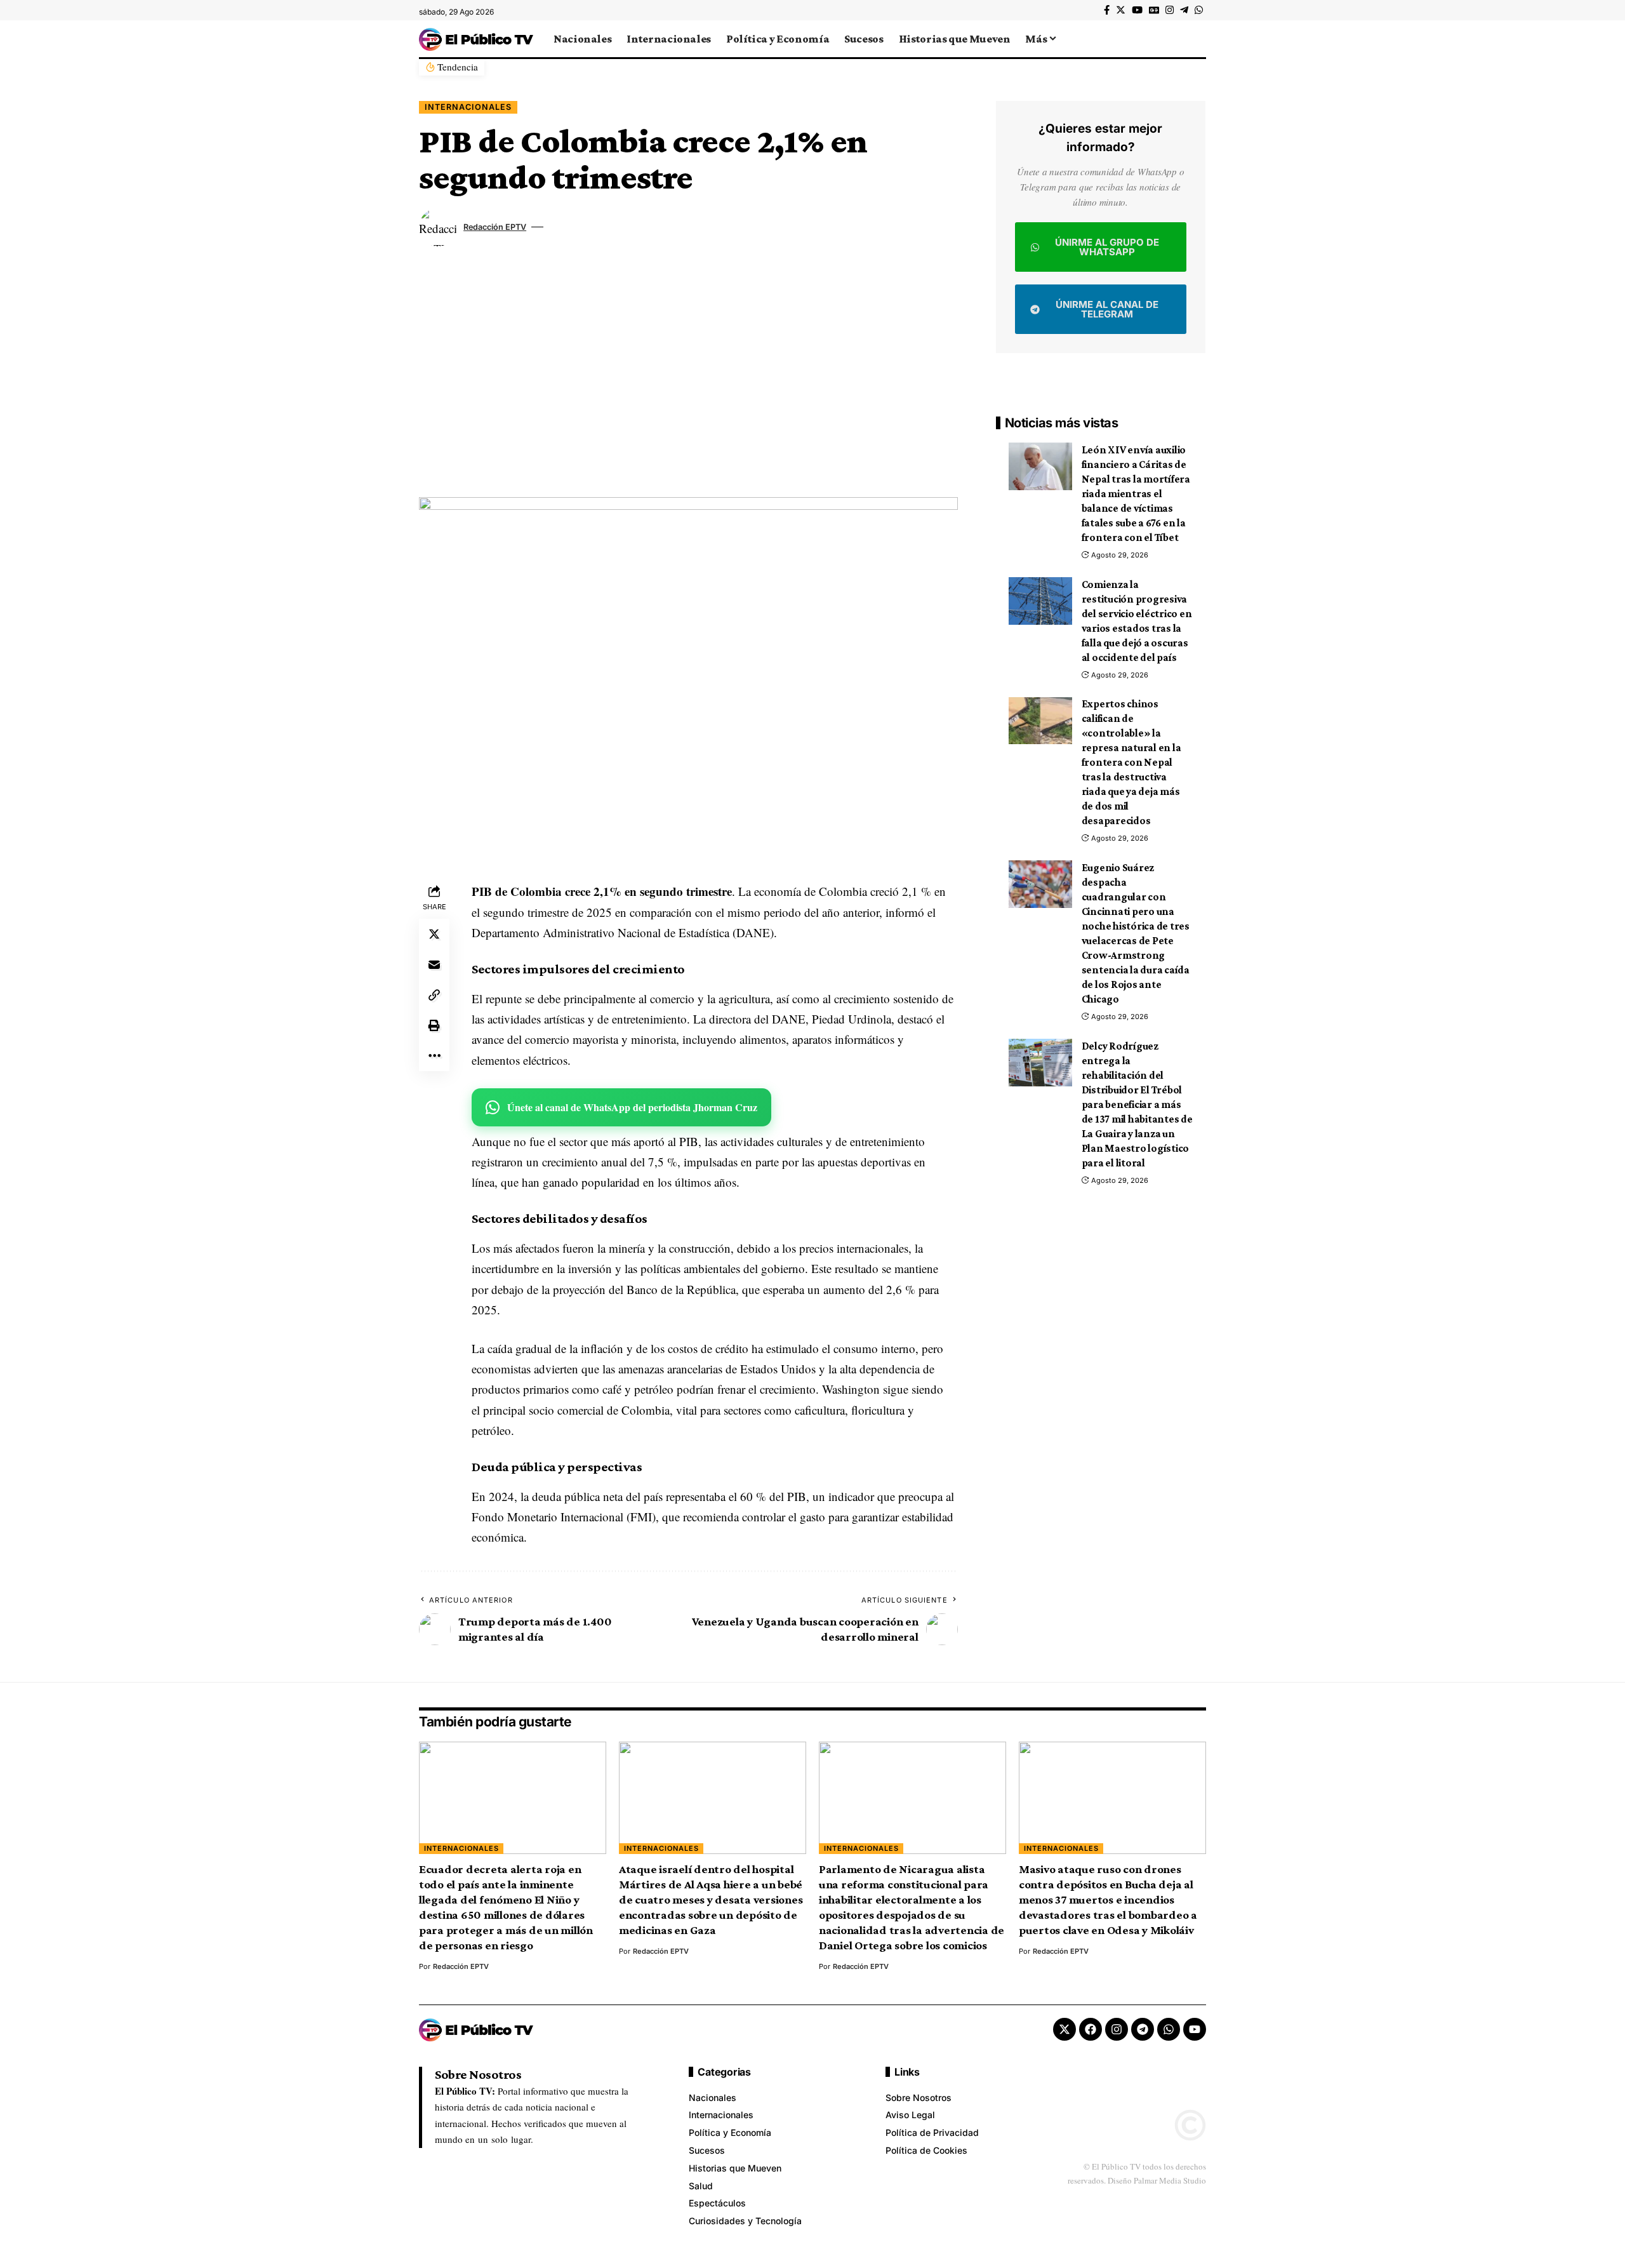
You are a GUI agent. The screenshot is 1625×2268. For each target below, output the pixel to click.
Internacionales (468, 107)
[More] (434, 1057)
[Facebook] (1107, 10)
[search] (1197, 39)
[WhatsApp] (1199, 10)
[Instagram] (1170, 10)
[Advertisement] (688, 377)
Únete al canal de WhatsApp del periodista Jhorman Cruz (632, 1107)
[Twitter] (1121, 10)
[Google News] (1154, 10)
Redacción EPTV (495, 227)
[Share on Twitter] (434, 935)
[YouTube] (1137, 10)
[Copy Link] (434, 996)
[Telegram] (1184, 10)
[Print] (434, 1026)
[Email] (434, 965)
